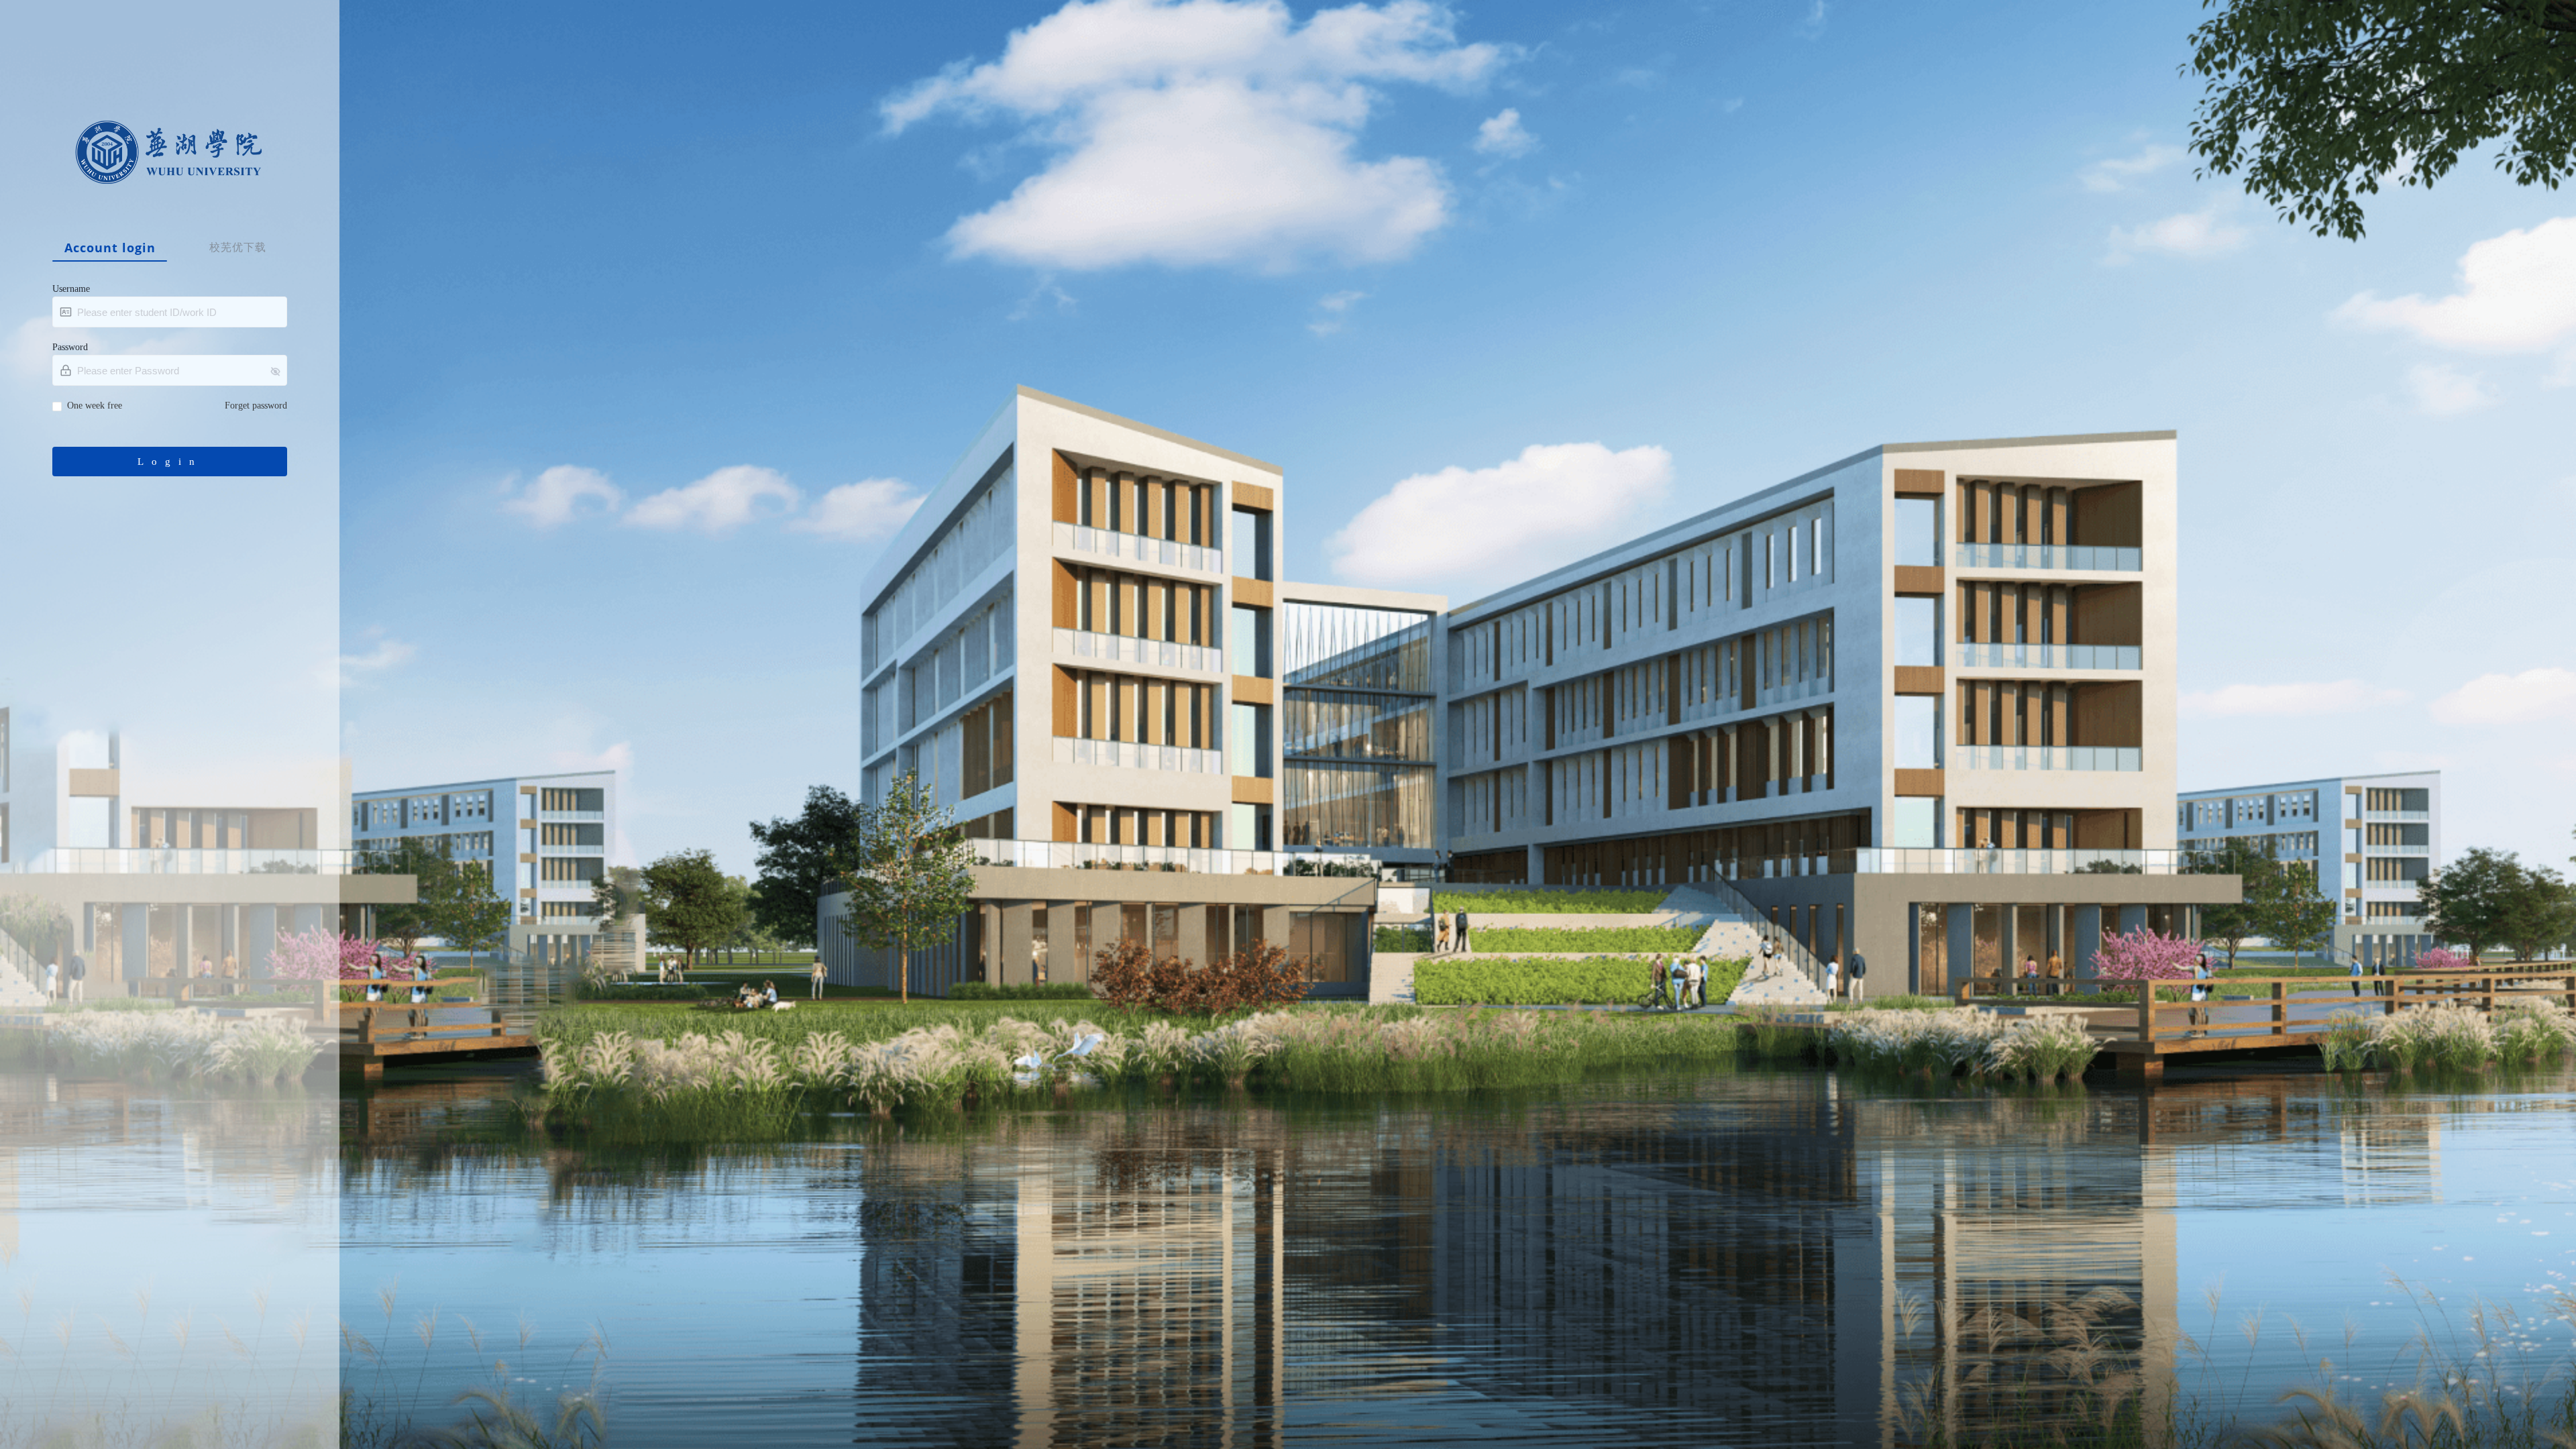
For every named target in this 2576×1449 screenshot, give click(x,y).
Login (170, 462)
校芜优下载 (238, 247)
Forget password (256, 406)
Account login (110, 248)
